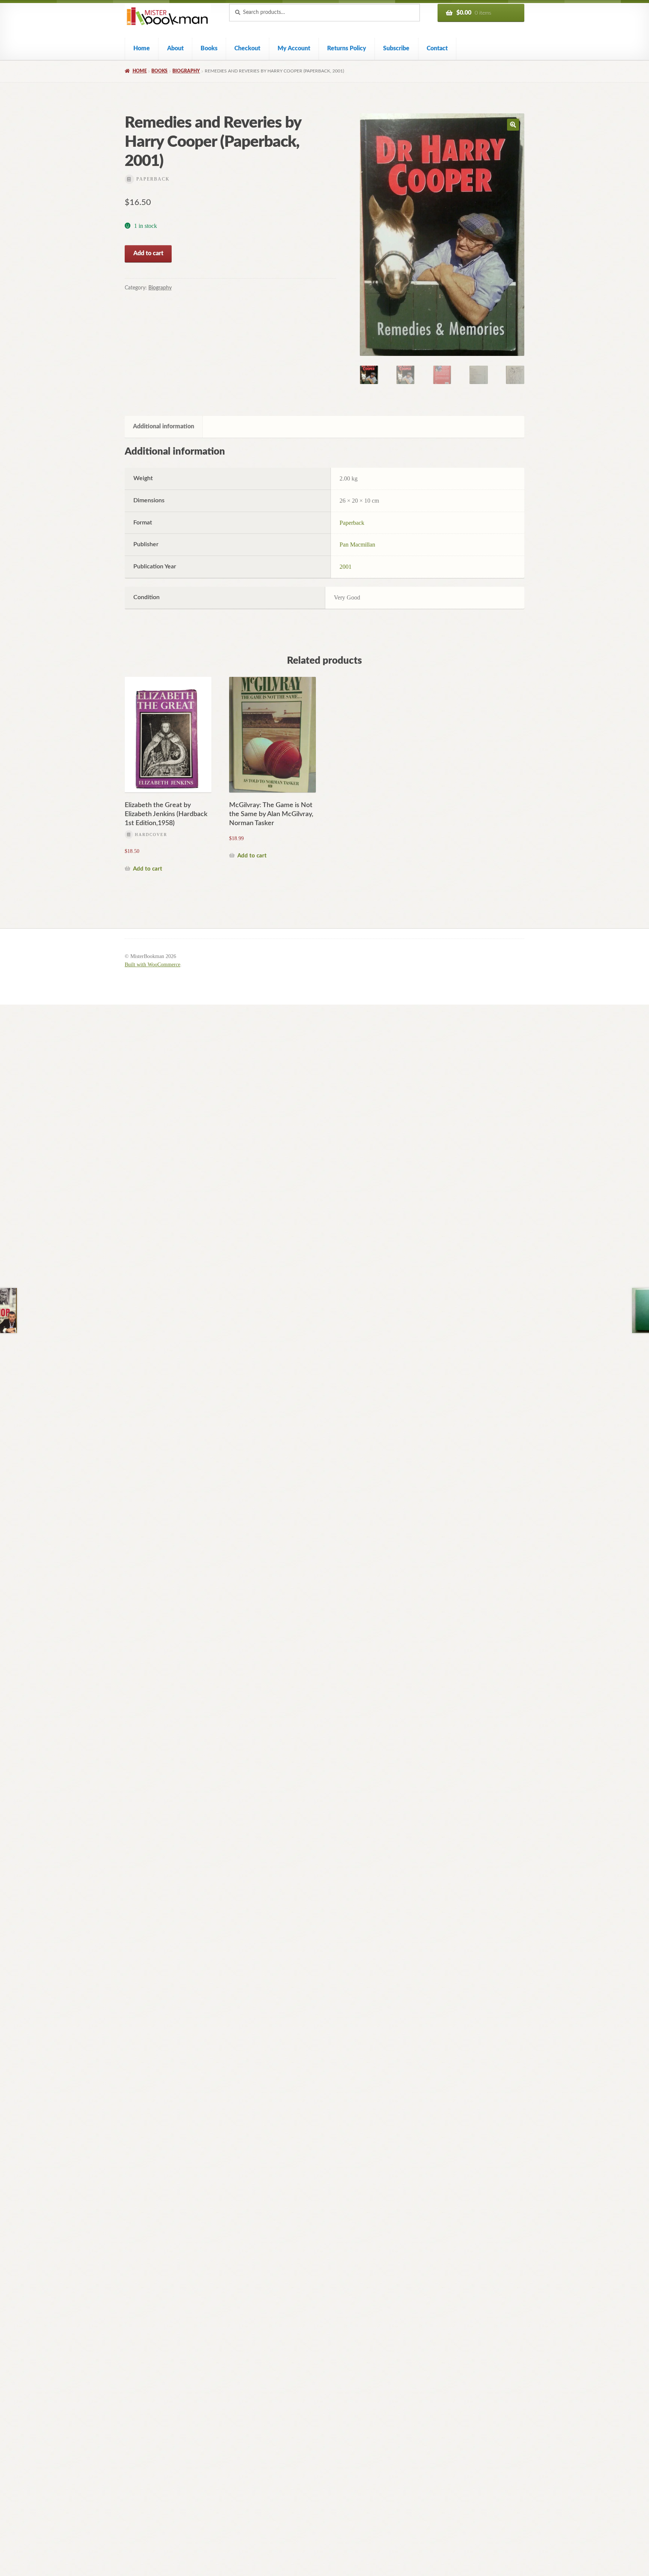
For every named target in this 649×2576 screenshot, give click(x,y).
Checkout (247, 48)
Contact (437, 48)
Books (209, 48)
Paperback (352, 523)
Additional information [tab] (164, 426)
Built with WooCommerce (152, 965)
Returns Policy (347, 48)
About (175, 48)
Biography (186, 71)
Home (142, 48)
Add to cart (148, 253)
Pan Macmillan (357, 545)
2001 (346, 567)
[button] (513, 125)
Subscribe (396, 48)
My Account (294, 48)
